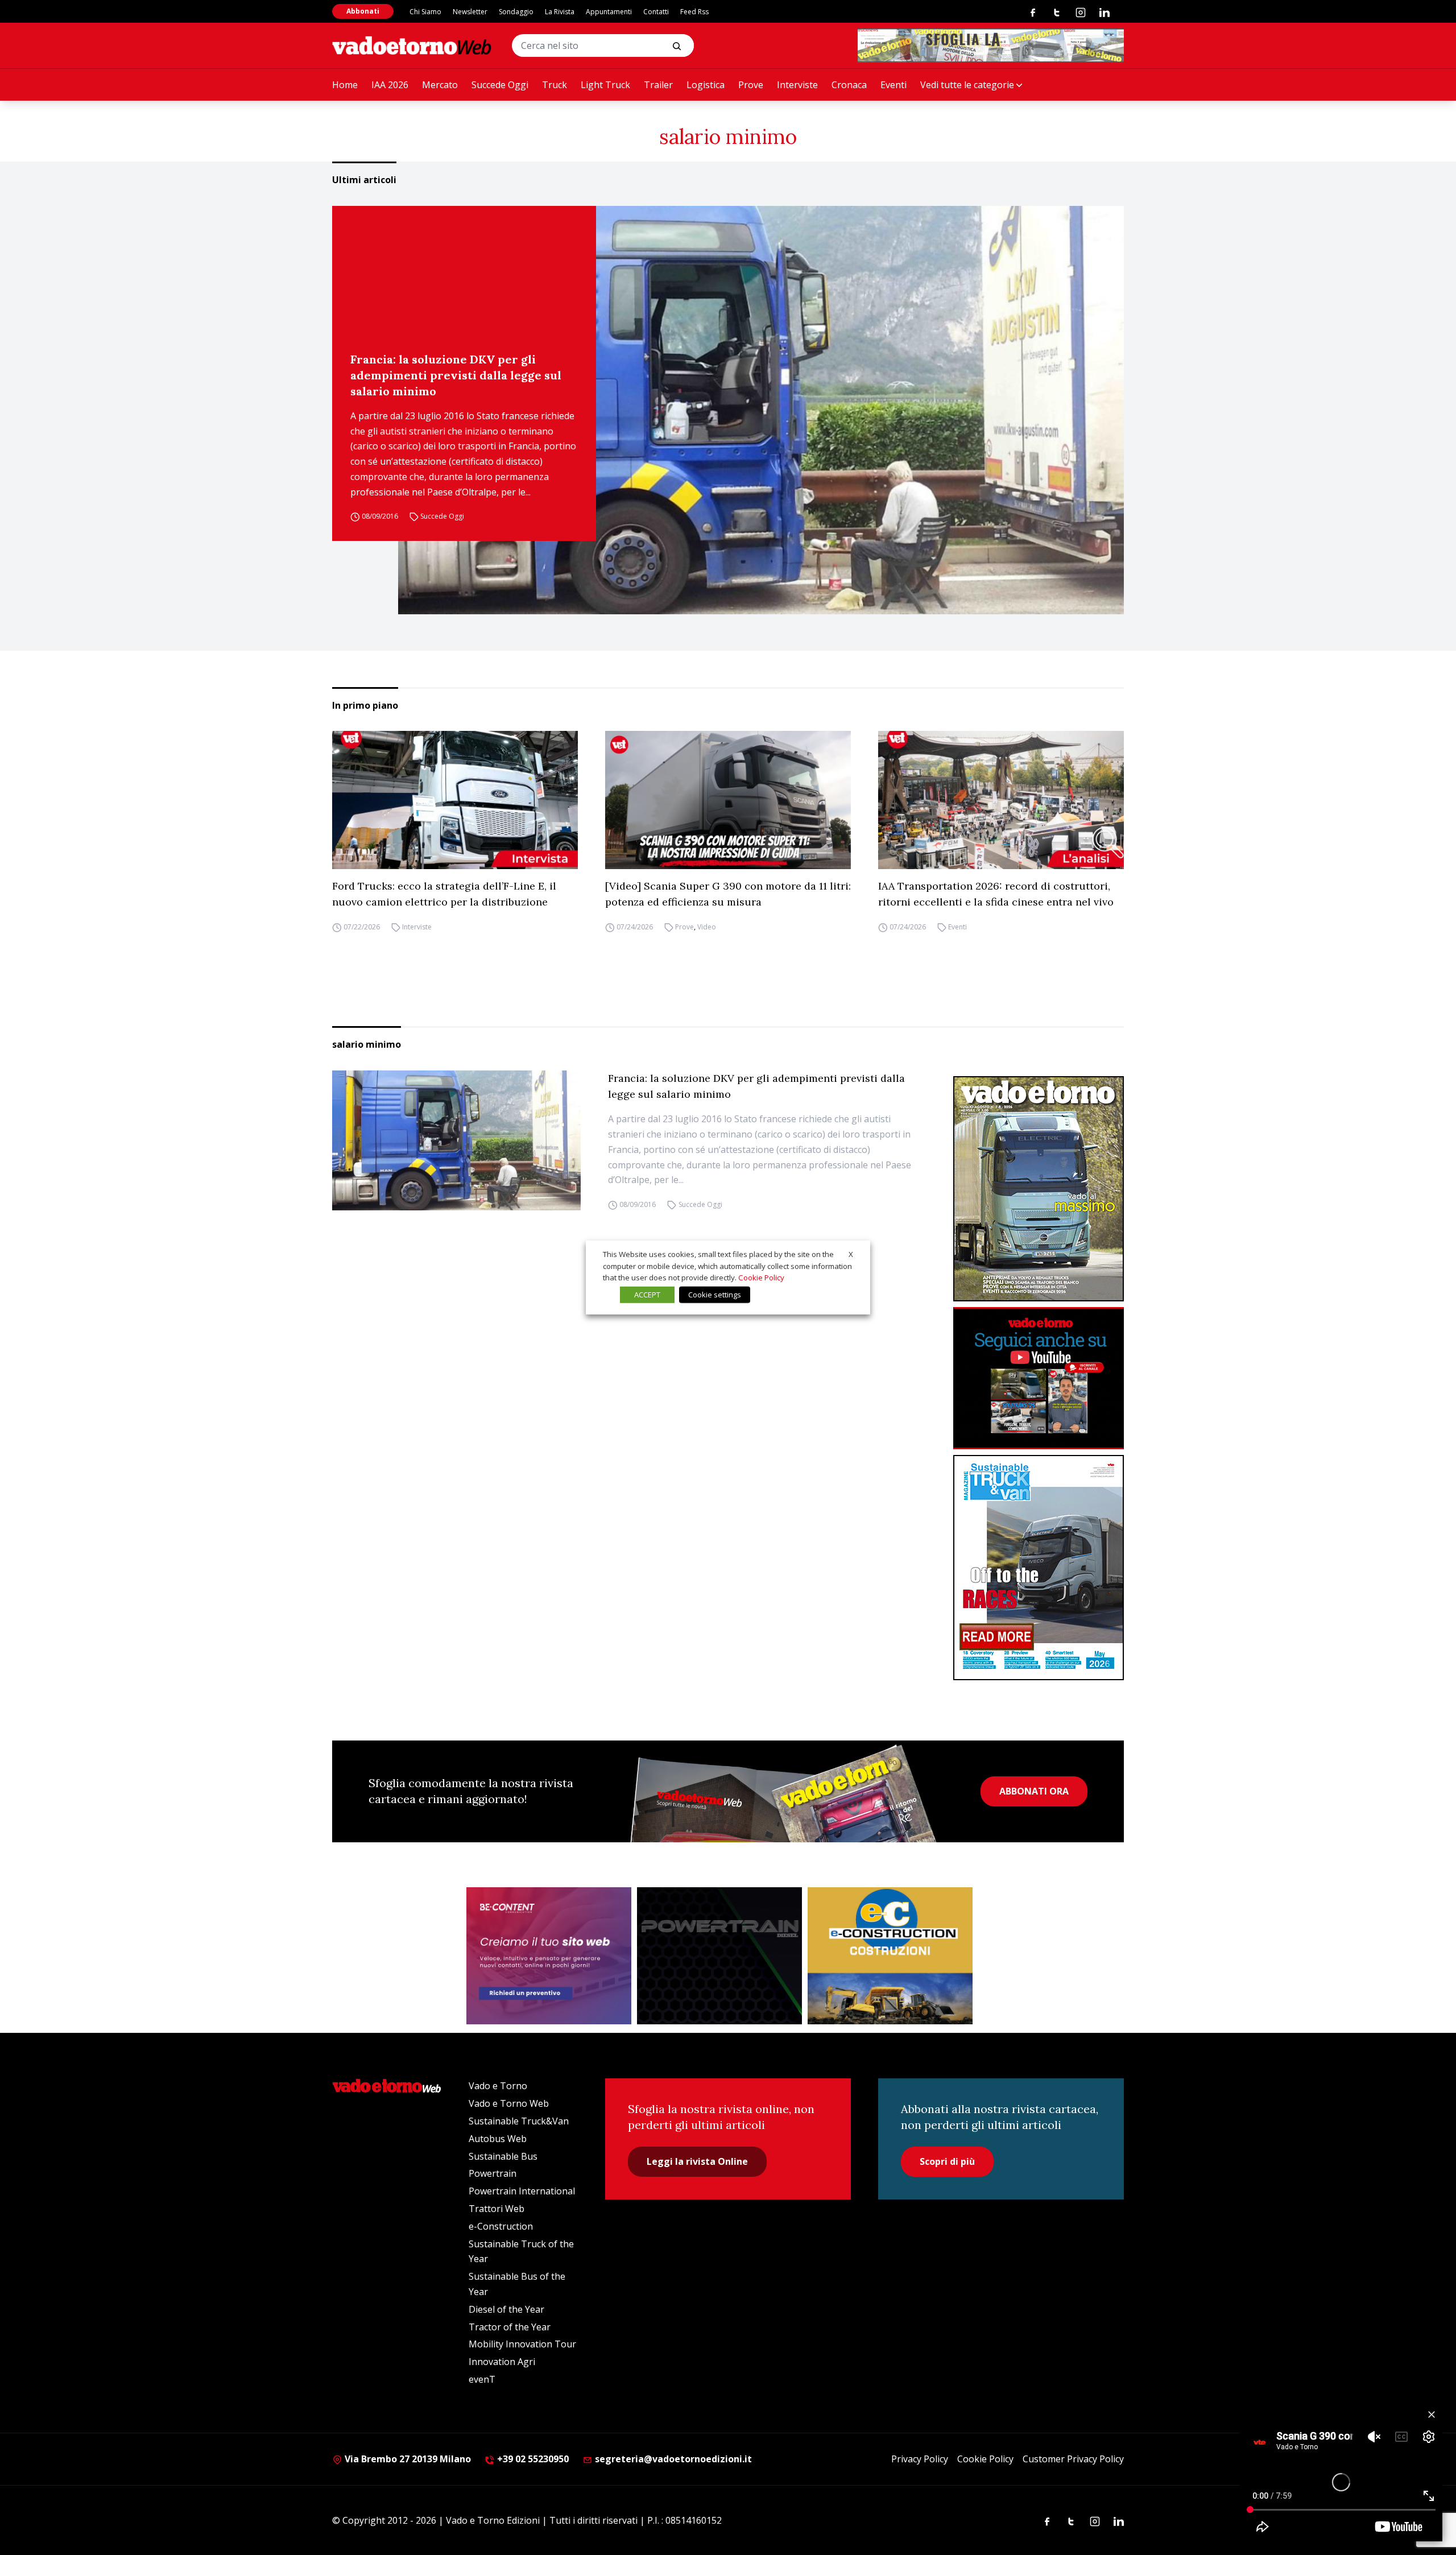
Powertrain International (522, 2191)
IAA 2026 (390, 85)
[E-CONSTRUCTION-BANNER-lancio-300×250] (890, 1956)
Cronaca (849, 85)
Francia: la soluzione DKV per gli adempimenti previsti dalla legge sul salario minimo (456, 375)
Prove (751, 85)
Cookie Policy (985, 2459)
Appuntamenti (609, 12)
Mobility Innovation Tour (522, 2344)
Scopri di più (947, 2161)
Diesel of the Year (506, 2309)
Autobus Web (498, 2139)
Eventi (894, 85)
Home (345, 85)
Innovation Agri (502, 2362)
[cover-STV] (1039, 1568)
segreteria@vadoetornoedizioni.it (672, 2459)
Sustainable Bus (503, 2156)
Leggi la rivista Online (697, 2161)
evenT (482, 2379)
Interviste (797, 85)
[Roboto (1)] (1039, 1378)
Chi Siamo (425, 12)
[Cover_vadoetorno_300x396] (1039, 1189)
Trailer (658, 85)
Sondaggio (516, 12)
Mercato (440, 85)
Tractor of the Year (510, 2327)
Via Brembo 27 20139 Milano (407, 2459)
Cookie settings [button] (715, 1295)
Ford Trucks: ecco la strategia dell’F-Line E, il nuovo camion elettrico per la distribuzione (444, 894)
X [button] (851, 1254)
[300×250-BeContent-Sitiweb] (549, 1956)
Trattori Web (497, 2209)
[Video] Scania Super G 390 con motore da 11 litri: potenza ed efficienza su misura (728, 894)
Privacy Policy (920, 2459)
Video (707, 927)
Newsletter (470, 12)
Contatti (656, 12)
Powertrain (493, 2173)
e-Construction (501, 2226)
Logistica (706, 85)
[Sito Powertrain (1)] (719, 1956)
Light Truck (605, 85)
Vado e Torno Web (509, 2103)
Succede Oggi (500, 85)
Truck (555, 85)
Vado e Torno (498, 2086)
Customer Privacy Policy (1073, 2459)
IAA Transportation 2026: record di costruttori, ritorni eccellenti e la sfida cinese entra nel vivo (996, 894)
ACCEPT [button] (647, 1295)
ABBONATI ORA (1034, 1791)
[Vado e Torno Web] (412, 46)
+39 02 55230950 (532, 2459)
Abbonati (363, 11)
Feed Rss (694, 12)
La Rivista (560, 12)
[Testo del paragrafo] (991, 46)
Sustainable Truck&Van (519, 2121)
